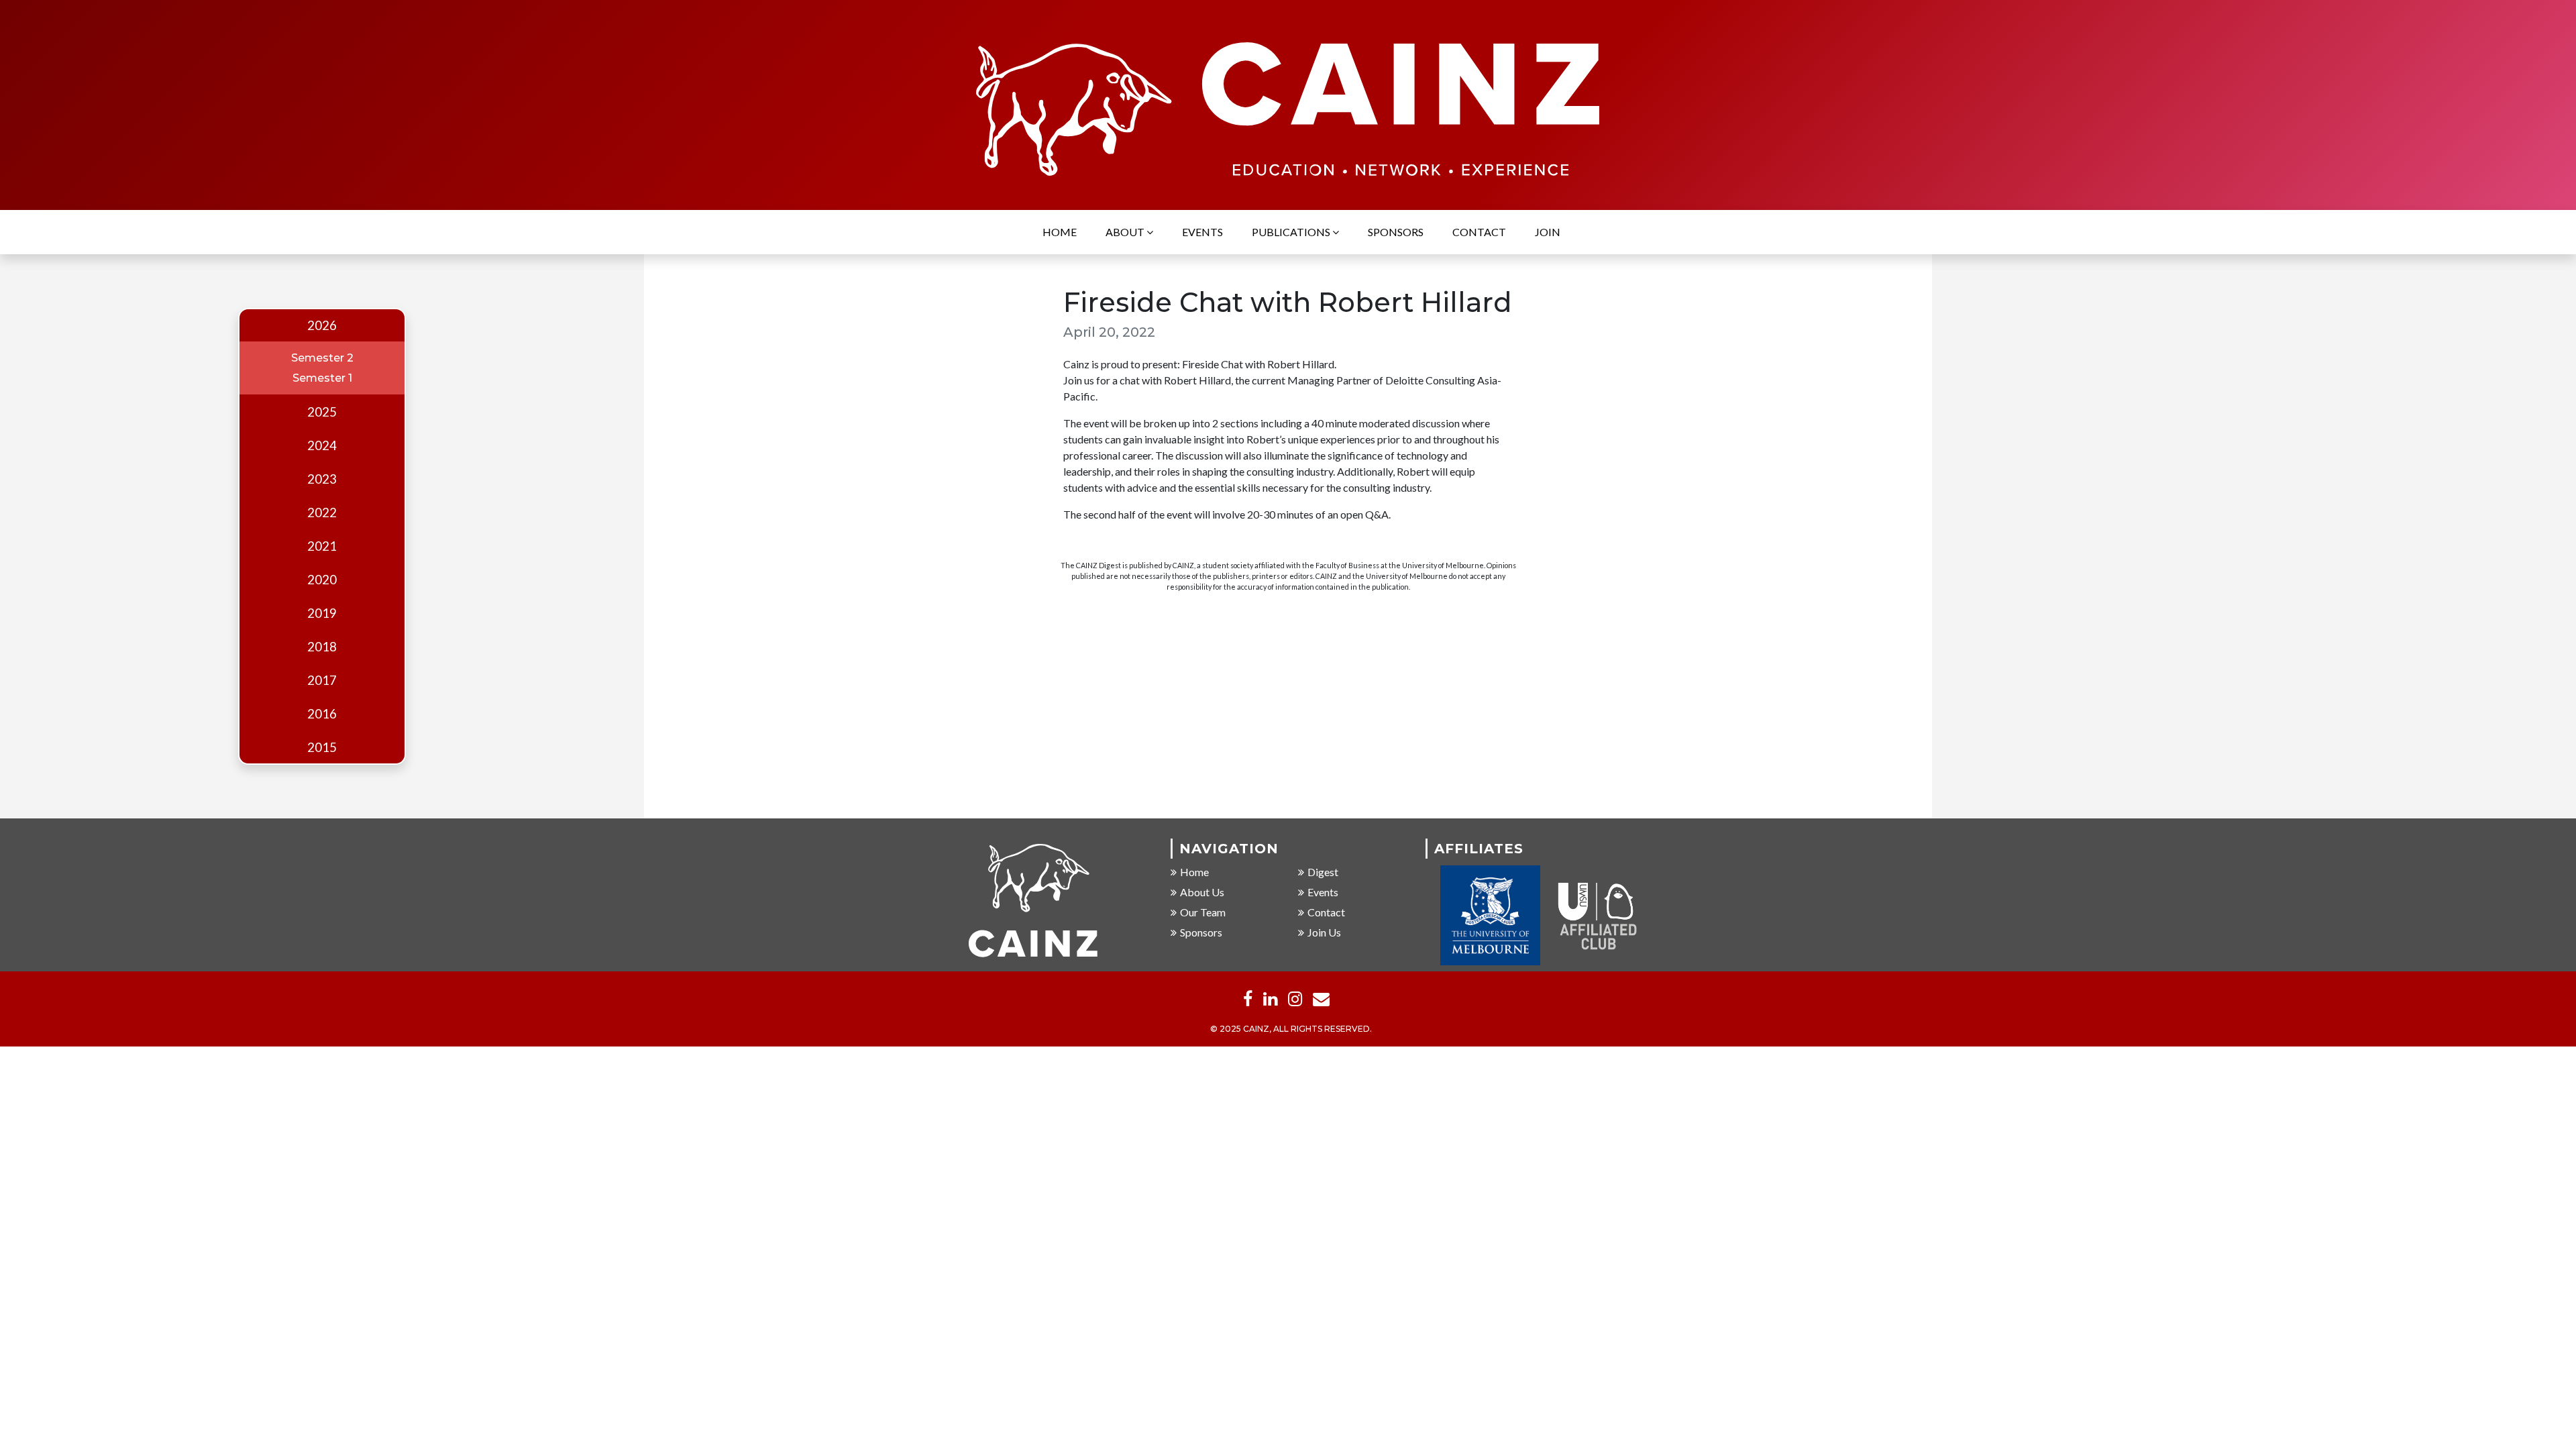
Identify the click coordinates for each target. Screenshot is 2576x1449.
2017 (322, 680)
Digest (1323, 872)
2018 (322, 647)
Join (1548, 232)
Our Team (1203, 912)
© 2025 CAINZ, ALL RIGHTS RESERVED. (1291, 1029)
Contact (1479, 232)
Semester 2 (322, 358)
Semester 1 (322, 378)
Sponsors (1396, 232)
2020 (322, 580)
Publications (1292, 232)
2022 (322, 513)
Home (1060, 232)
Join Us (1324, 932)
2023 (322, 479)
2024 (322, 445)
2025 (322, 412)
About (1126, 232)
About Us (1202, 892)
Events (1202, 232)
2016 (322, 714)
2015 (322, 747)
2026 (322, 325)
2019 (322, 613)
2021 (322, 546)
